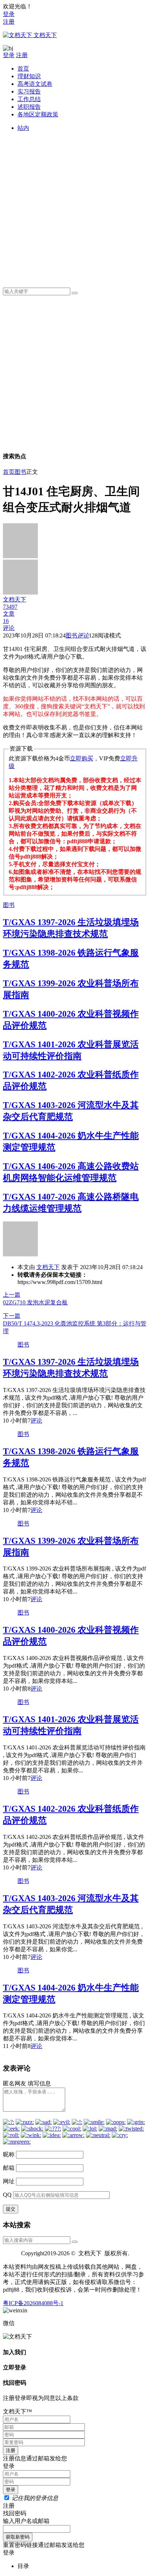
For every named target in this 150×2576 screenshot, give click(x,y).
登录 (9, 14)
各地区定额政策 (38, 114)
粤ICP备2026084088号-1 (33, 2303)
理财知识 (29, 76)
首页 (23, 69)
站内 (23, 128)
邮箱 (9, 2168)
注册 (9, 22)
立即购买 (82, 758)
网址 (9, 2181)
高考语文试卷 (35, 84)
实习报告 (29, 91)
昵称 (9, 2154)
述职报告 (29, 107)
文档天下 (48, 1267)
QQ (7, 2195)
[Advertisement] (75, 207)
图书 (20, 472)
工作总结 (29, 99)
